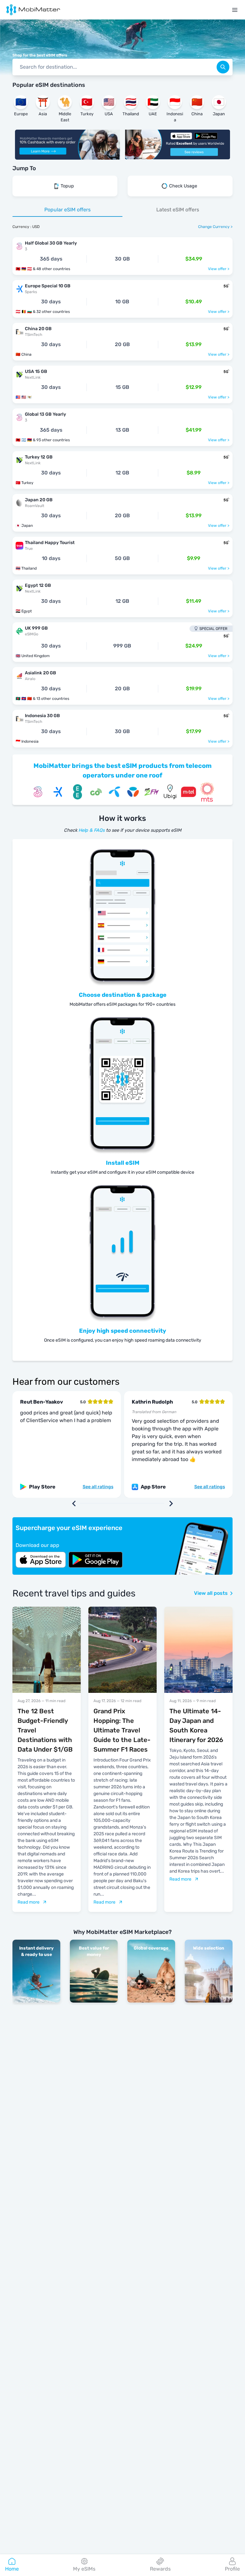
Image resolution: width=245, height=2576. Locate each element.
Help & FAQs (92, 830)
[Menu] (235, 10)
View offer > (219, 269)
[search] (223, 67)
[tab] (67, 210)
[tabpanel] (122, 489)
